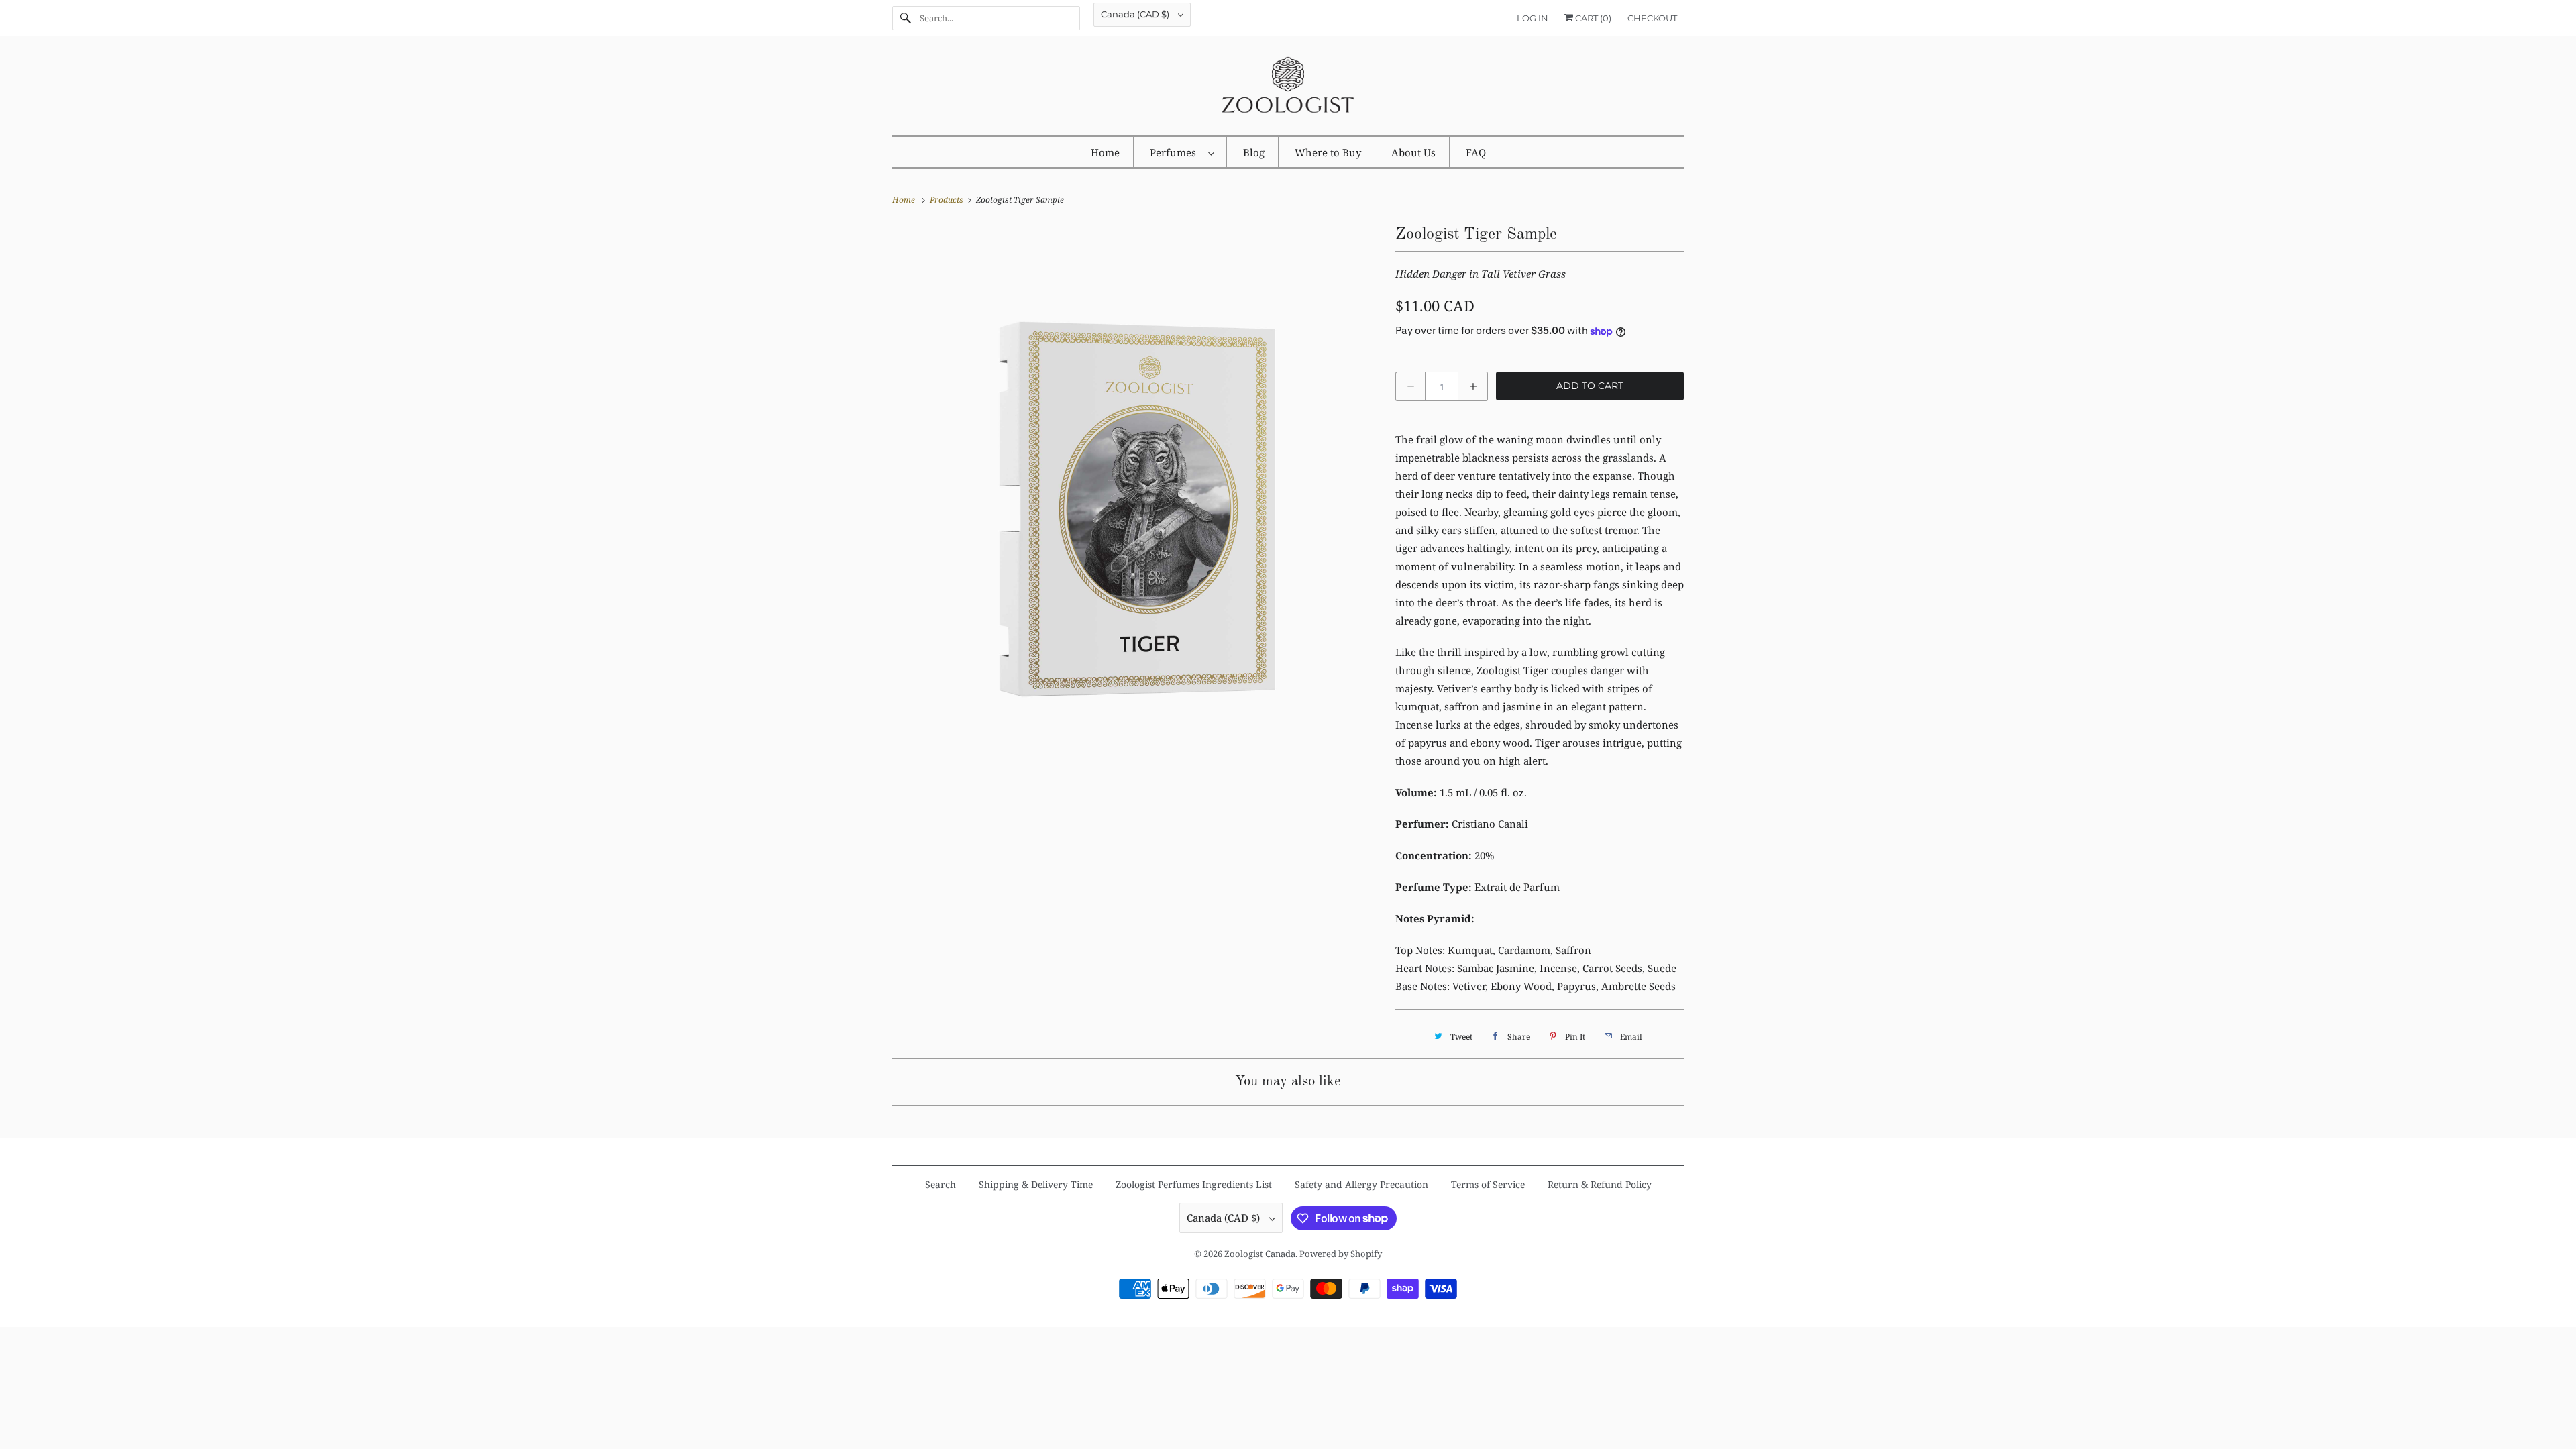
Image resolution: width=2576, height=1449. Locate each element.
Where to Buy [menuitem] (1328, 152)
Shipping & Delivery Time (1036, 1184)
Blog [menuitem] (1254, 152)
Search (941, 1184)
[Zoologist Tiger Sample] (1137, 466)
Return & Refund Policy (1600, 1184)
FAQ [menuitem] (1476, 152)
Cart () (1592, 18)
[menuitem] (1182, 152)
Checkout (1652, 18)
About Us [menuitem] (1413, 152)
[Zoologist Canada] (1288, 89)
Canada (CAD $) (1136, 14)
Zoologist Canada (1260, 1254)
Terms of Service (1488, 1184)
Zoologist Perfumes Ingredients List (1194, 1184)
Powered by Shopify (1341, 1254)
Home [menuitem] (1105, 152)
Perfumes (1176, 152)
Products (948, 200)
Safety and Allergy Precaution (1361, 1184)
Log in (1533, 18)
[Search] (906, 18)
